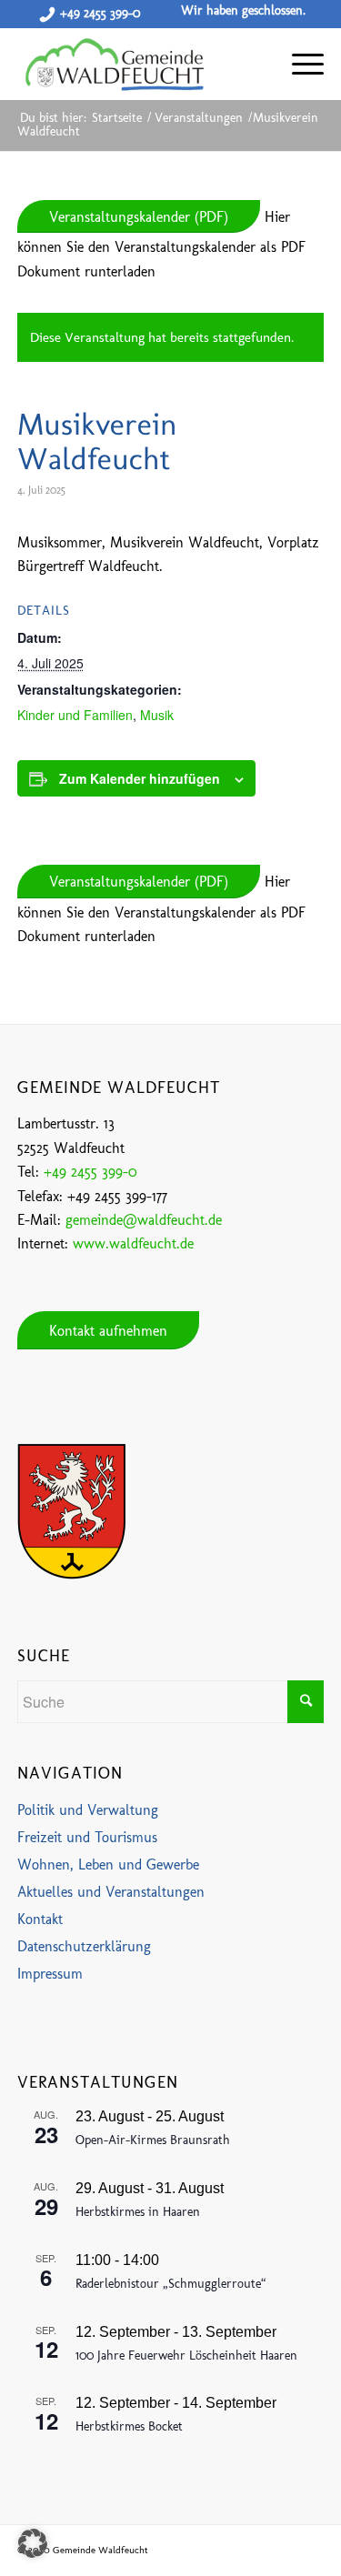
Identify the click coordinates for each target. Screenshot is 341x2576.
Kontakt (40, 1919)
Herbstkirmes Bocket (129, 2426)
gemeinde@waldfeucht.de (144, 1220)
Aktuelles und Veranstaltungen (111, 1892)
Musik (157, 715)
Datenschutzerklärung (84, 1946)
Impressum (50, 1974)
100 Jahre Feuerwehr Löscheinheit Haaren (186, 2355)
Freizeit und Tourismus (87, 1837)
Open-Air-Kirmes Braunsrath (153, 2140)
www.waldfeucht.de (133, 1243)
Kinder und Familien (75, 715)
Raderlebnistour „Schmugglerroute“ (171, 2284)
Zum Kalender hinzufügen (140, 778)
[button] (33, 2543)
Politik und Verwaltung (88, 1810)
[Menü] (299, 64)
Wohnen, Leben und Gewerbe (108, 1864)
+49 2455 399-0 (100, 13)
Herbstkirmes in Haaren (138, 2212)
